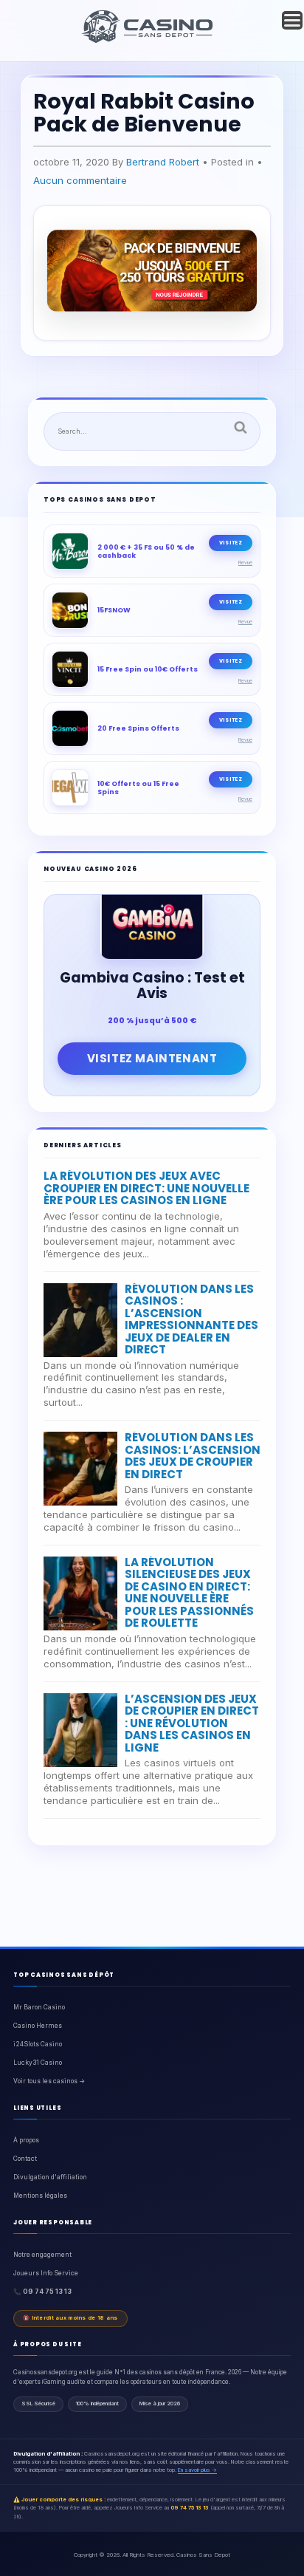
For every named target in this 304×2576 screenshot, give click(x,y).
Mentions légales (40, 2196)
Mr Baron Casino (39, 2007)
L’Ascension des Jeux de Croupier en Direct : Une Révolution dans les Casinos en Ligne (192, 1723)
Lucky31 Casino (38, 2063)
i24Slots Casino (38, 2044)
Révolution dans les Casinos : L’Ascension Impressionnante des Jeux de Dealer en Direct (191, 1319)
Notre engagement (42, 2255)
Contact (25, 2159)
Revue (245, 563)
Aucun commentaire (80, 180)
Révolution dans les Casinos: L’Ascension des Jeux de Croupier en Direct (193, 1456)
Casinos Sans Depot (203, 2555)
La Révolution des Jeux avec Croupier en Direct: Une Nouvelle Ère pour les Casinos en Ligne (146, 1188)
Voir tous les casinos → (49, 2081)
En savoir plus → (197, 2470)
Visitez (231, 543)
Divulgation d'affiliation (50, 2177)
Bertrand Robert (163, 162)
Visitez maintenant (152, 1058)
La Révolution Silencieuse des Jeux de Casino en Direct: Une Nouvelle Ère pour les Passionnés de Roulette (189, 1593)
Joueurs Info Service (46, 2273)
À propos (26, 2140)
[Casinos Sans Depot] (149, 41)
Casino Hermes (38, 2026)
